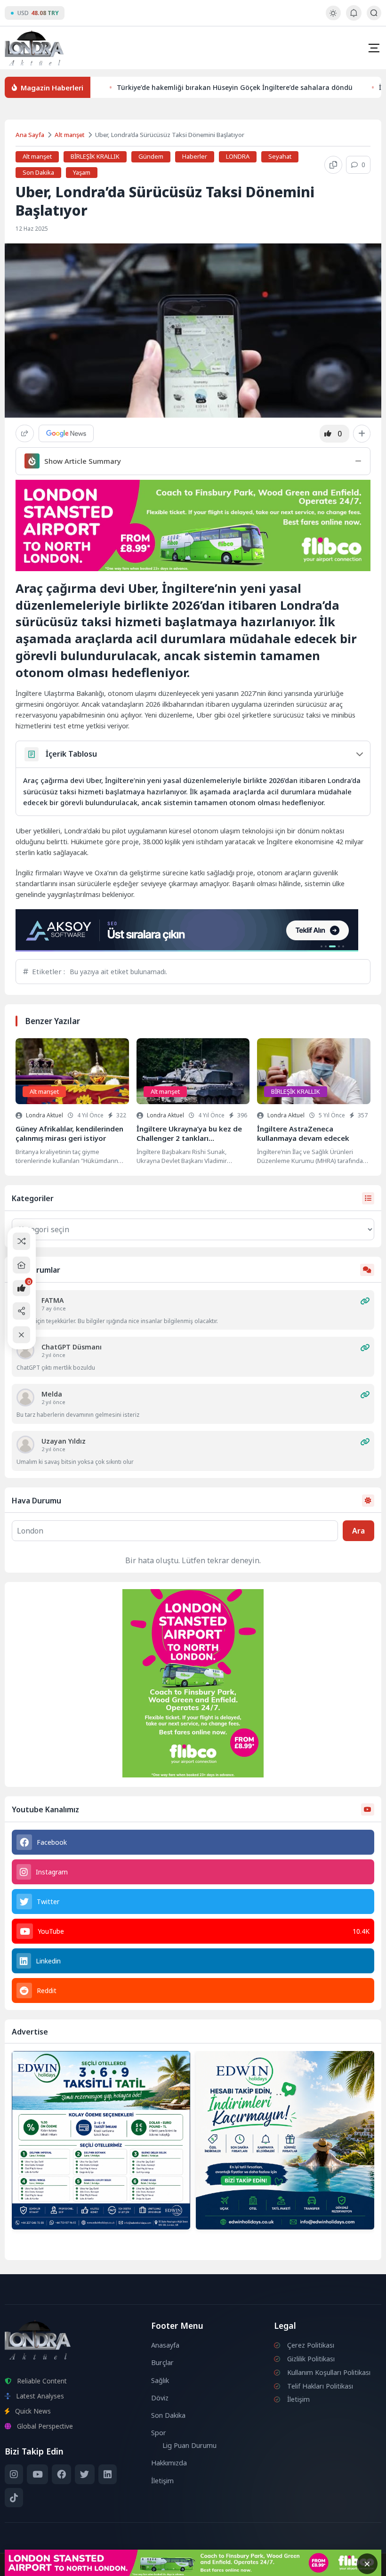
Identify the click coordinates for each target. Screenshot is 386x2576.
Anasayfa (165, 2345)
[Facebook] (61, 2474)
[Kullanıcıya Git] (25, 1350)
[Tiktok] (14, 2498)
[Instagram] (14, 2474)
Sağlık (160, 2380)
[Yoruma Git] (365, 1301)
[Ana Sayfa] (21, 1265)
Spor (159, 2433)
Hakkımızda (169, 2463)
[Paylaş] (25, 433)
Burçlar (162, 2362)
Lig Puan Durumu (189, 2445)
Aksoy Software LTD (270, 2565)
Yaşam (82, 172)
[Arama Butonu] (374, 13)
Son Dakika (38, 172)
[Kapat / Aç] (21, 1335)
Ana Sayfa (30, 135)
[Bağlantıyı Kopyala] (333, 165)
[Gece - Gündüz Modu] (333, 18)
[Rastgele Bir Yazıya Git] (21, 1241)
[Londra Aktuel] (34, 48)
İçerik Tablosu (71, 754)
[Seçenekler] (362, 434)
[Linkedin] (108, 2474)
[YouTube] (37, 2474)
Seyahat (280, 156)
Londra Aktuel (44, 1115)
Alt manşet (70, 135)
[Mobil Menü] (374, 48)
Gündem (151, 156)
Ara (358, 1531)
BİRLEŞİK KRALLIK (95, 156)
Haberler (195, 156)
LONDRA (238, 156)
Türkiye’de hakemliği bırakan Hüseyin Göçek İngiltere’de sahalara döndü (235, 87)
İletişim (162, 2481)
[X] (84, 2474)
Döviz (160, 2398)
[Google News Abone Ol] (66, 433)
